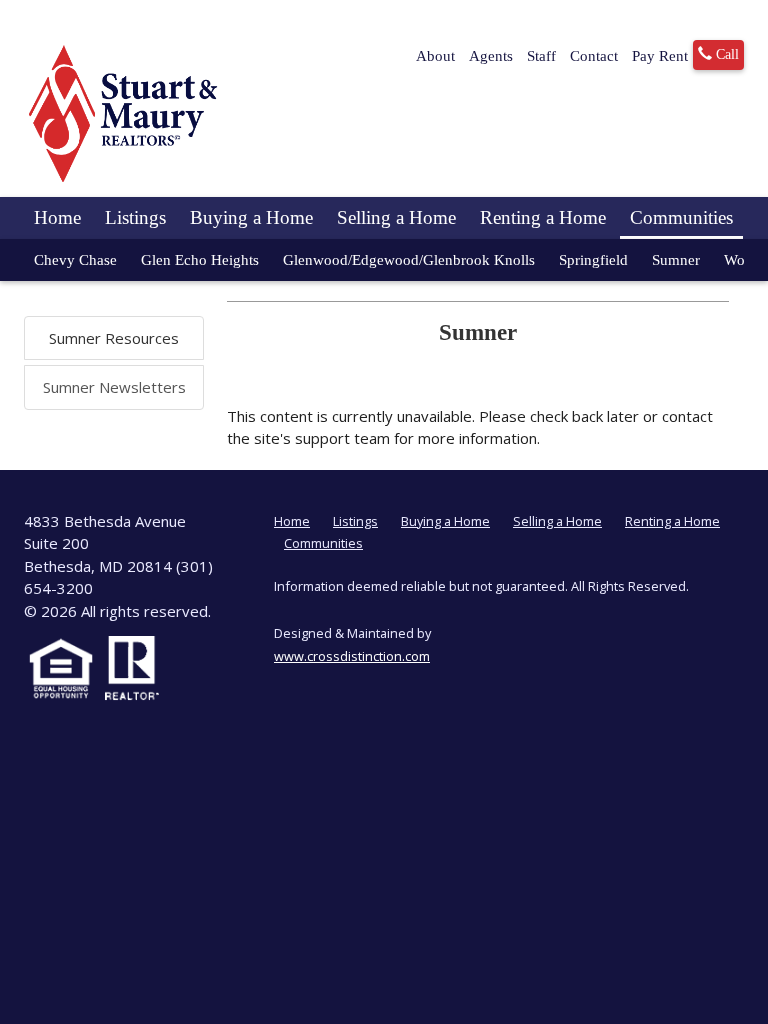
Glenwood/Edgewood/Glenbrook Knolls (409, 260)
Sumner (676, 260)
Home (57, 217)
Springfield (593, 260)
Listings (135, 217)
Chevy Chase (75, 260)
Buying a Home (251, 217)
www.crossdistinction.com (352, 656)
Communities (681, 217)
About (435, 56)
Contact (594, 56)
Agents (491, 56)
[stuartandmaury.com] (124, 113)
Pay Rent (660, 56)
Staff (541, 56)
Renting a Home (543, 217)
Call (725, 54)
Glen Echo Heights (200, 260)
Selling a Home (396, 217)
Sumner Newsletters (114, 387)
